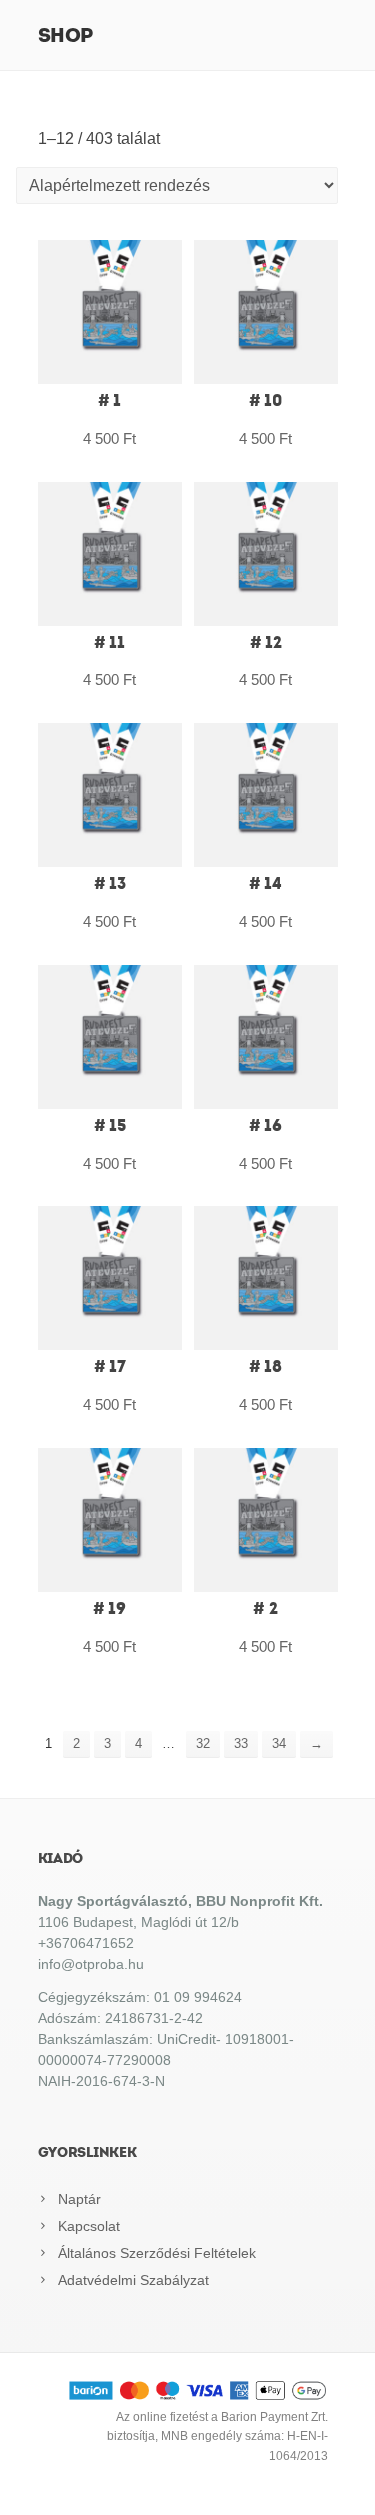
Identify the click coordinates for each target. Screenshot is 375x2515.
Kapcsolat (89, 2226)
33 (241, 1743)
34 (279, 1743)
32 (203, 1743)
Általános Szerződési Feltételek (157, 2253)
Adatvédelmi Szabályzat (133, 2280)
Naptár (79, 2199)
